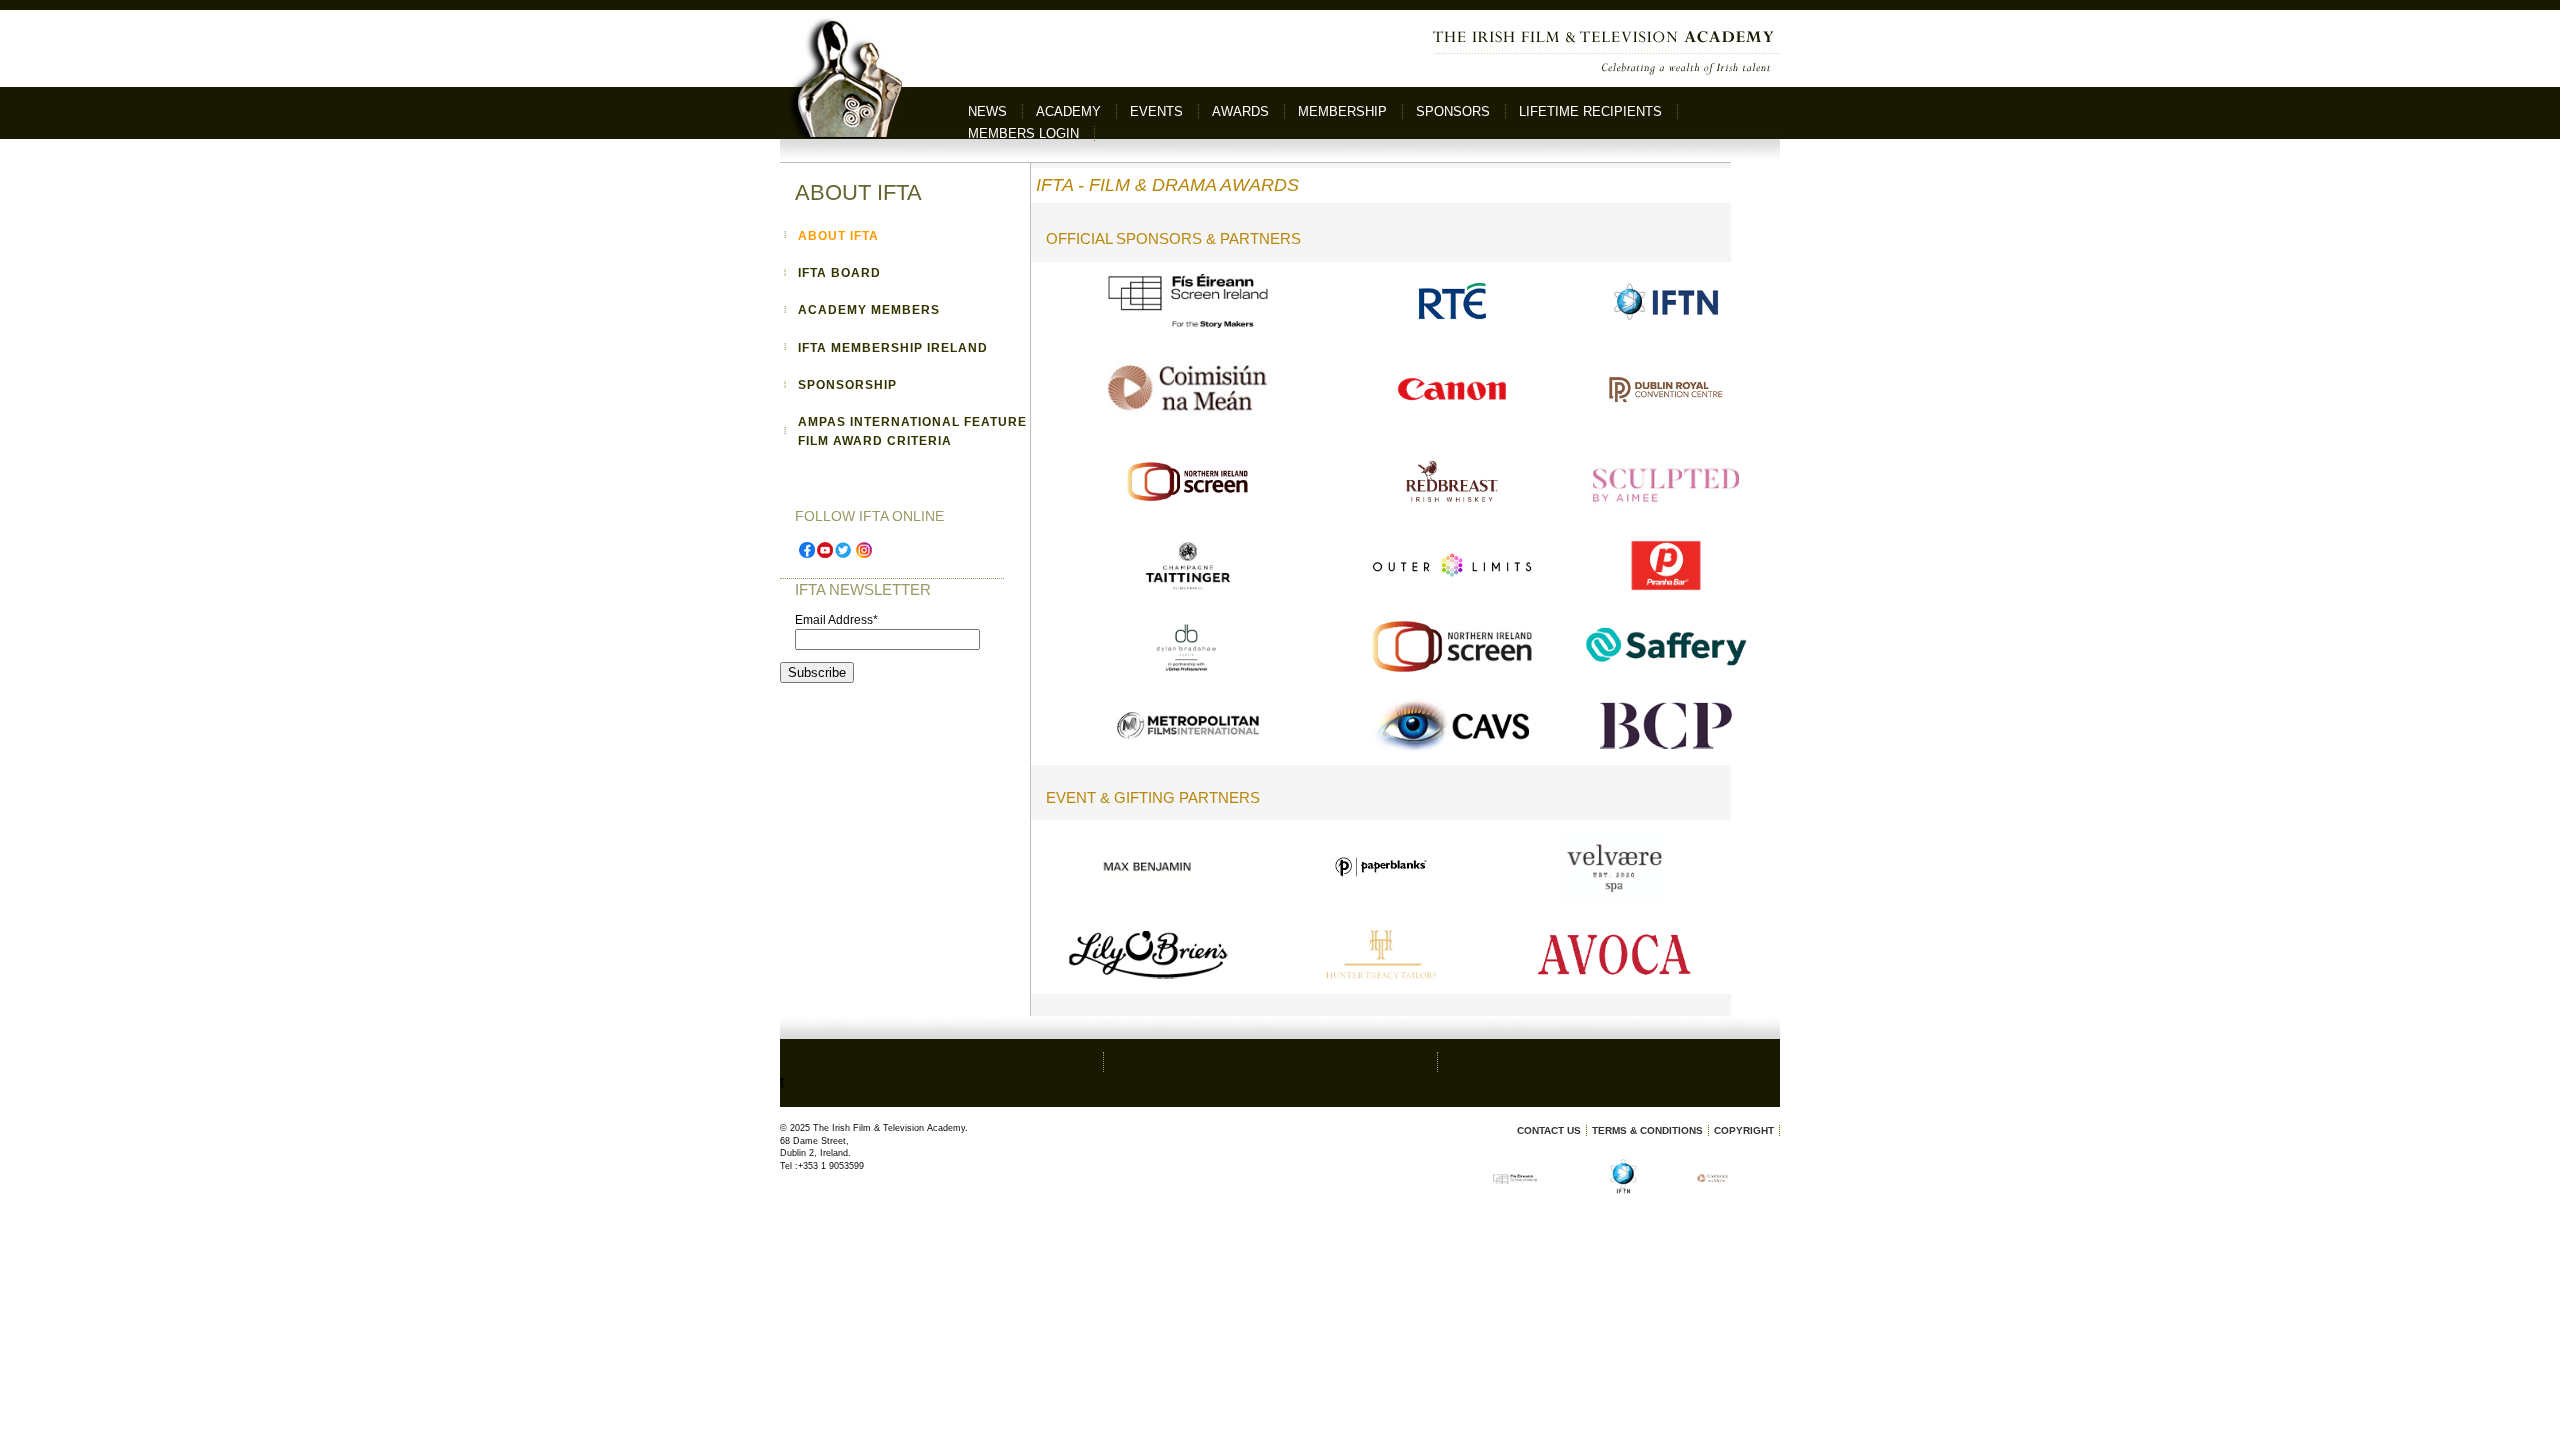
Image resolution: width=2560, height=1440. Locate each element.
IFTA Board (839, 273)
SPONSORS (1453, 111)
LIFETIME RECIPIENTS (1590, 111)
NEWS (987, 111)
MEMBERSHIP (1342, 111)
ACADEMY (1068, 111)
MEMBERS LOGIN (1023, 133)
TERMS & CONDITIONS (1647, 1130)
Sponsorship (847, 385)
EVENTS (1156, 111)
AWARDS (1240, 111)
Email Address (836, 620)
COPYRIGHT (1744, 1130)
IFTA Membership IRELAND (893, 348)
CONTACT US (1549, 1130)
